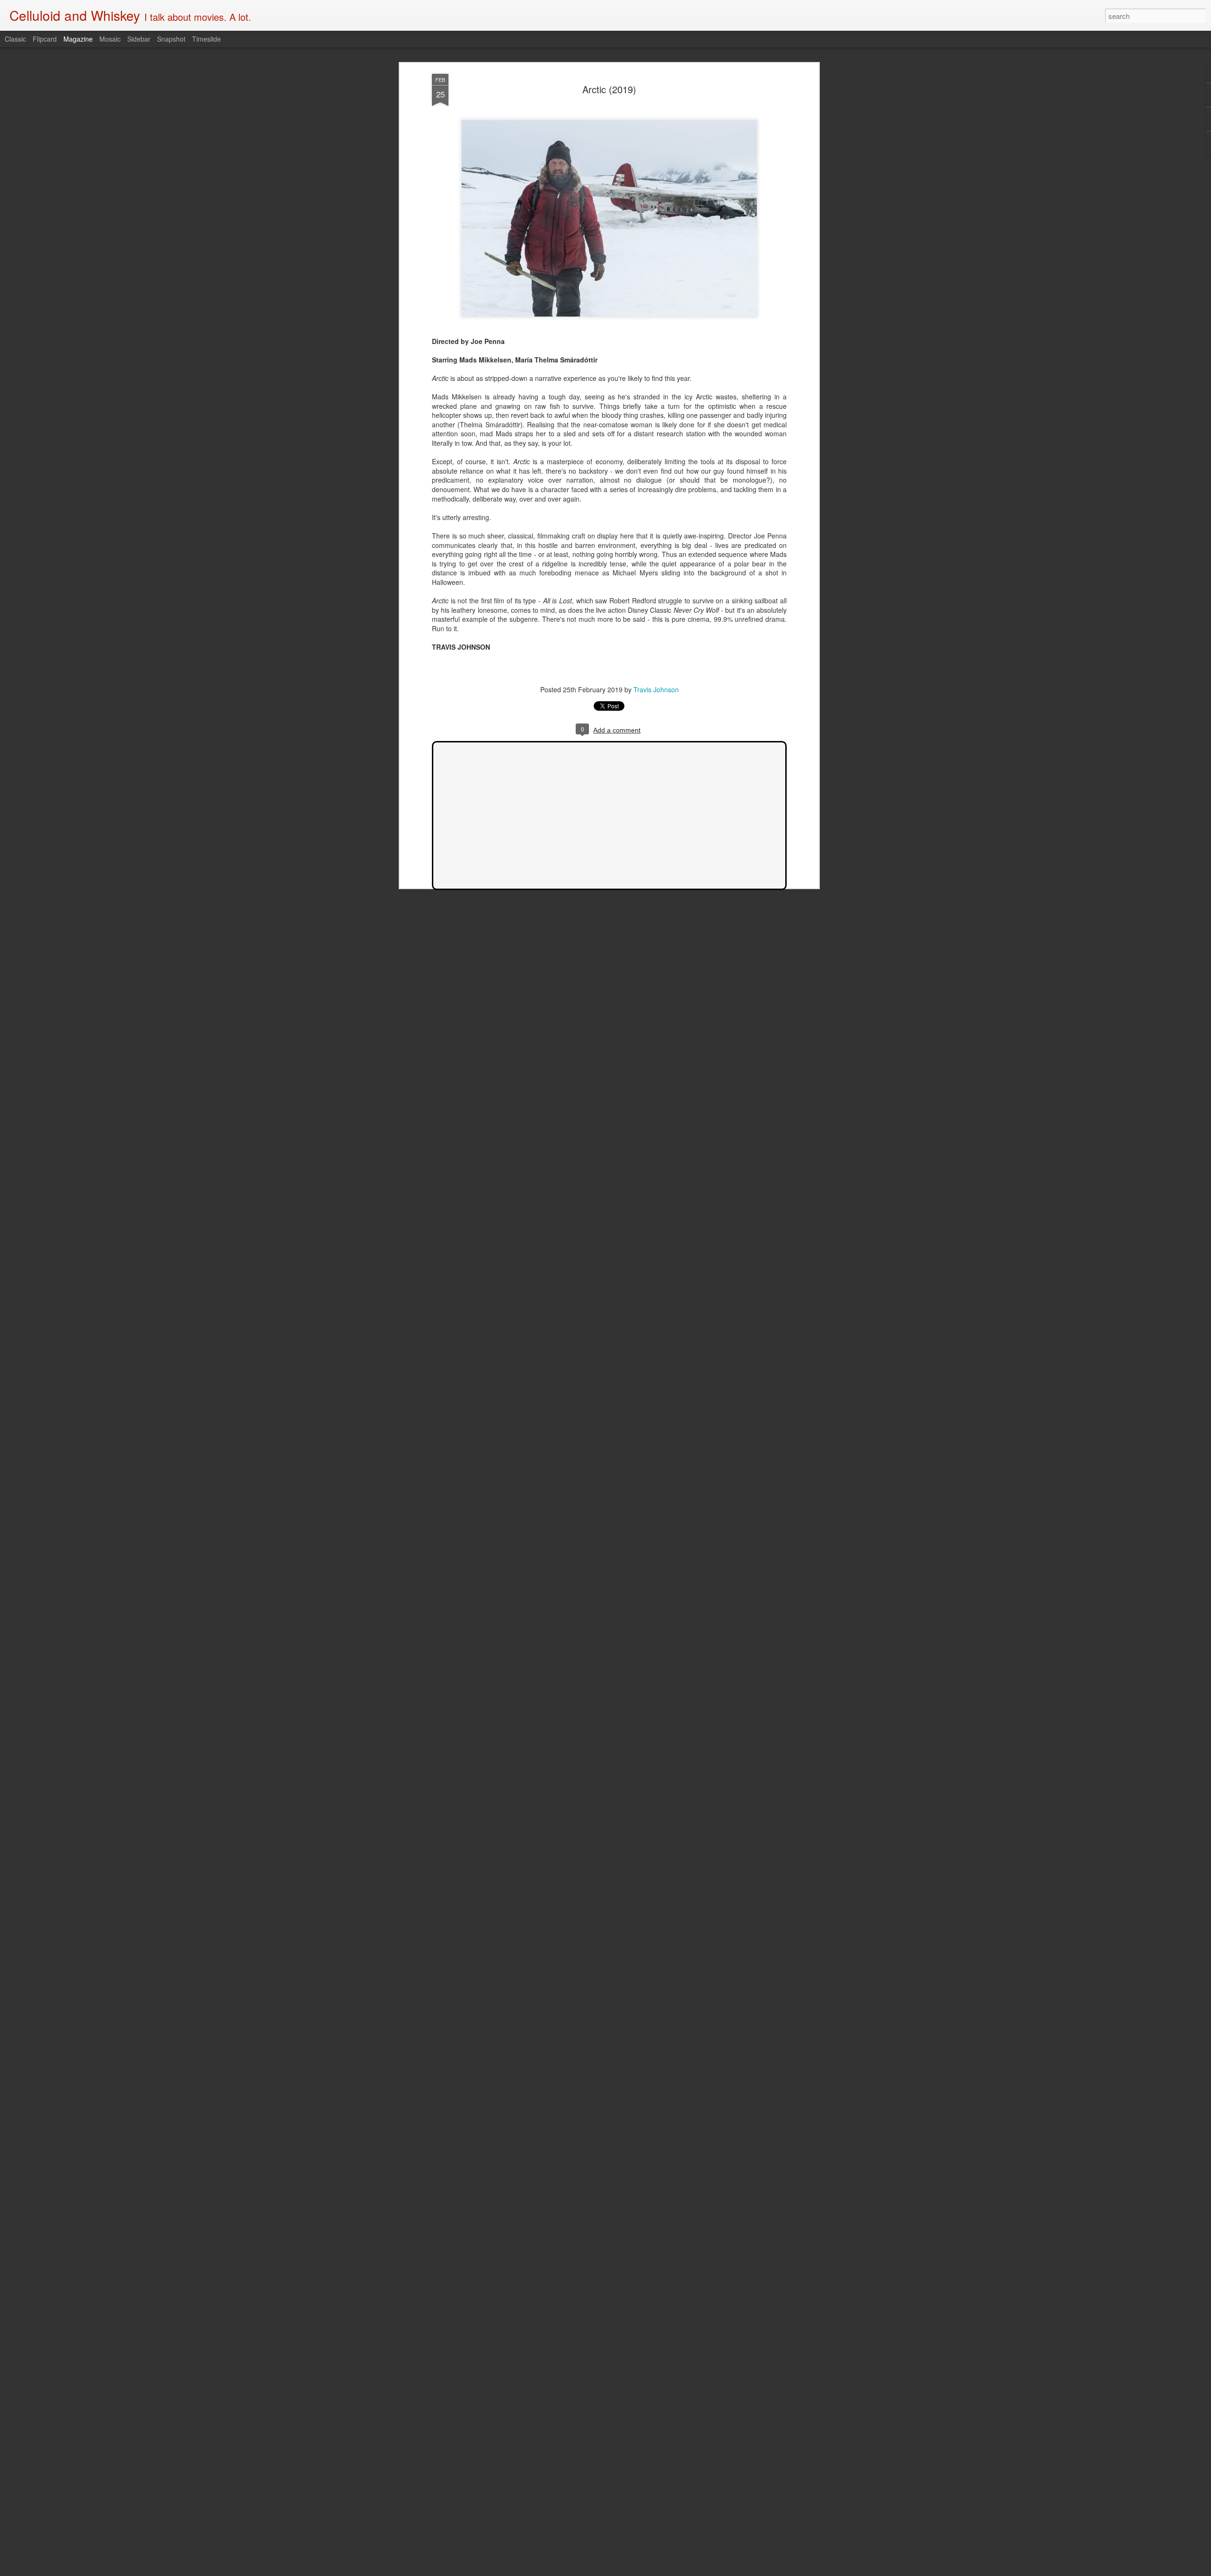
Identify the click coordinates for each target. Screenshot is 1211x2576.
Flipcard (45, 39)
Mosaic (110, 39)
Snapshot (171, 39)
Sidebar (139, 39)
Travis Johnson (656, 689)
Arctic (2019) (609, 89)
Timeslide (206, 39)
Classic (15, 39)
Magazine (78, 39)
